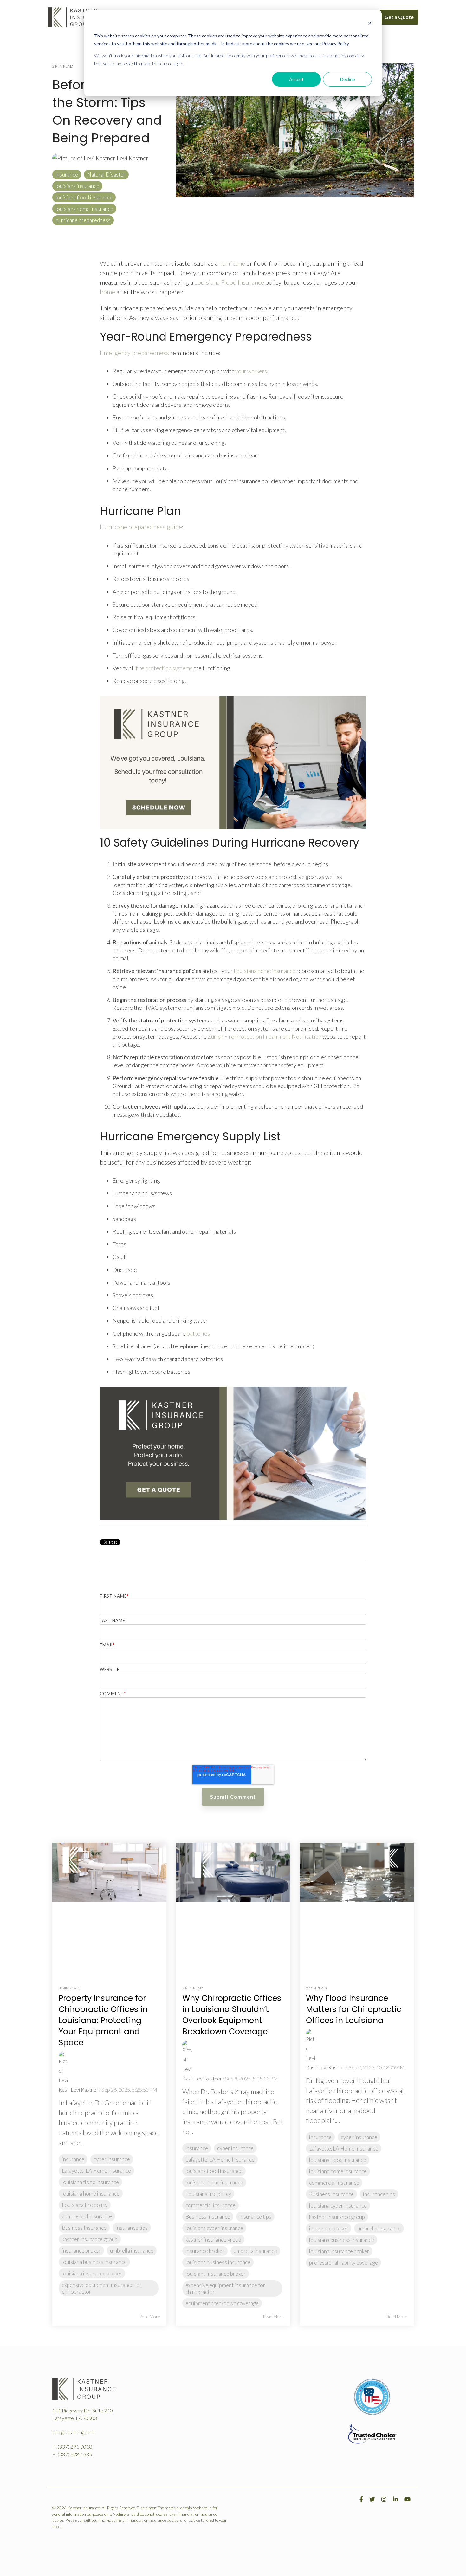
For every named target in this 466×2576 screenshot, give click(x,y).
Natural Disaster (106, 175)
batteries (198, 1333)
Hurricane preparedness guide (141, 527)
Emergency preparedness (134, 353)
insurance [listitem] (73, 2159)
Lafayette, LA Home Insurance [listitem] (96, 2171)
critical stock (145, 630)
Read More (150, 2317)
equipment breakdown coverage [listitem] (222, 2303)
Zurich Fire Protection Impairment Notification (265, 1036)
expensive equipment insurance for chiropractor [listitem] (102, 2288)
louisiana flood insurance (84, 197)
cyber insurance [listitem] (112, 2159)
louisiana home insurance (84, 209)
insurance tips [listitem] (132, 2228)
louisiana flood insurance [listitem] (90, 2182)
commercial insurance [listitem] (87, 2216)
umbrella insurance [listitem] (132, 2251)
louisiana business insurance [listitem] (94, 2262)
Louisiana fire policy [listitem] (85, 2205)
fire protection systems (164, 668)
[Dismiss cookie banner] (370, 24)
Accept (296, 79)
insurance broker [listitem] (81, 2251)
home (107, 292)
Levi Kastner (132, 158)
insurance (67, 175)
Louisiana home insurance (265, 971)
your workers (251, 371)
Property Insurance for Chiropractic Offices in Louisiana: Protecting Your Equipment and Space (103, 2020)
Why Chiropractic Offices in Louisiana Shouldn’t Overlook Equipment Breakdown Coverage (232, 2015)
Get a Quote (399, 17)
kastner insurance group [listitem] (90, 2239)
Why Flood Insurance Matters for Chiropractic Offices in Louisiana (354, 2009)
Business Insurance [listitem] (84, 2228)
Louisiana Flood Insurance (229, 282)
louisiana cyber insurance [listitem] (214, 2228)
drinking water (190, 1320)
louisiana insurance (77, 186)
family (248, 273)
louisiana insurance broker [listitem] (92, 2273)
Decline (348, 79)
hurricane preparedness (83, 220)
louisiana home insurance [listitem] (91, 2193)
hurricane (232, 263)
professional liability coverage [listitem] (343, 2263)
